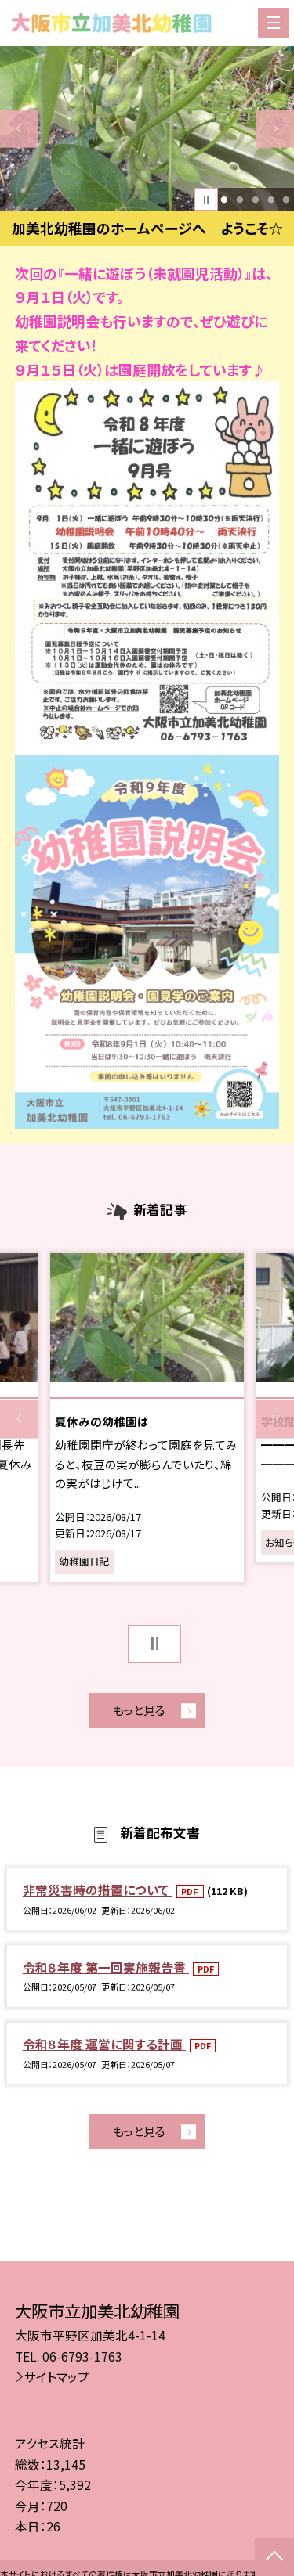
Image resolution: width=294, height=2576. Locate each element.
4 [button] (271, 200)
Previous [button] (19, 129)
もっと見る (139, 1710)
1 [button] (225, 200)
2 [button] (240, 200)
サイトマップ (57, 2376)
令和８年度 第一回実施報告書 (106, 1967)
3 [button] (255, 200)
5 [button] (287, 200)
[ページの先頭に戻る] (274, 2557)
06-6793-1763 (82, 2356)
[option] (147, 129)
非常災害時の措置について (98, 1890)
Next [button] (275, 129)
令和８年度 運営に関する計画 (104, 2044)
